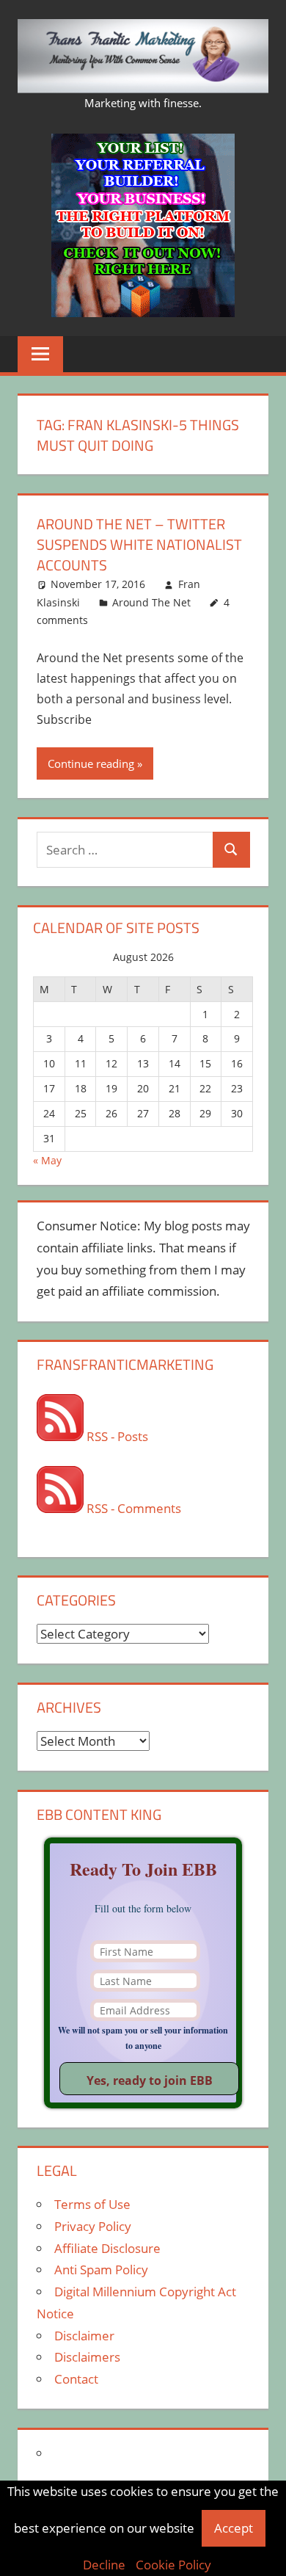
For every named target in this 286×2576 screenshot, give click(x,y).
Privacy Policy (93, 2226)
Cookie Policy (173, 2565)
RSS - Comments (132, 1508)
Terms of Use (92, 2204)
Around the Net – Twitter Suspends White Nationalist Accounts (139, 544)
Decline (104, 2565)
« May (47, 1160)
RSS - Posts (116, 1436)
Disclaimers (87, 2357)
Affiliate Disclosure (107, 2248)
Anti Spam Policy (101, 2270)
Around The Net (151, 602)
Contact (76, 2379)
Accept (234, 2528)
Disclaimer (84, 2336)
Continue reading (91, 763)
